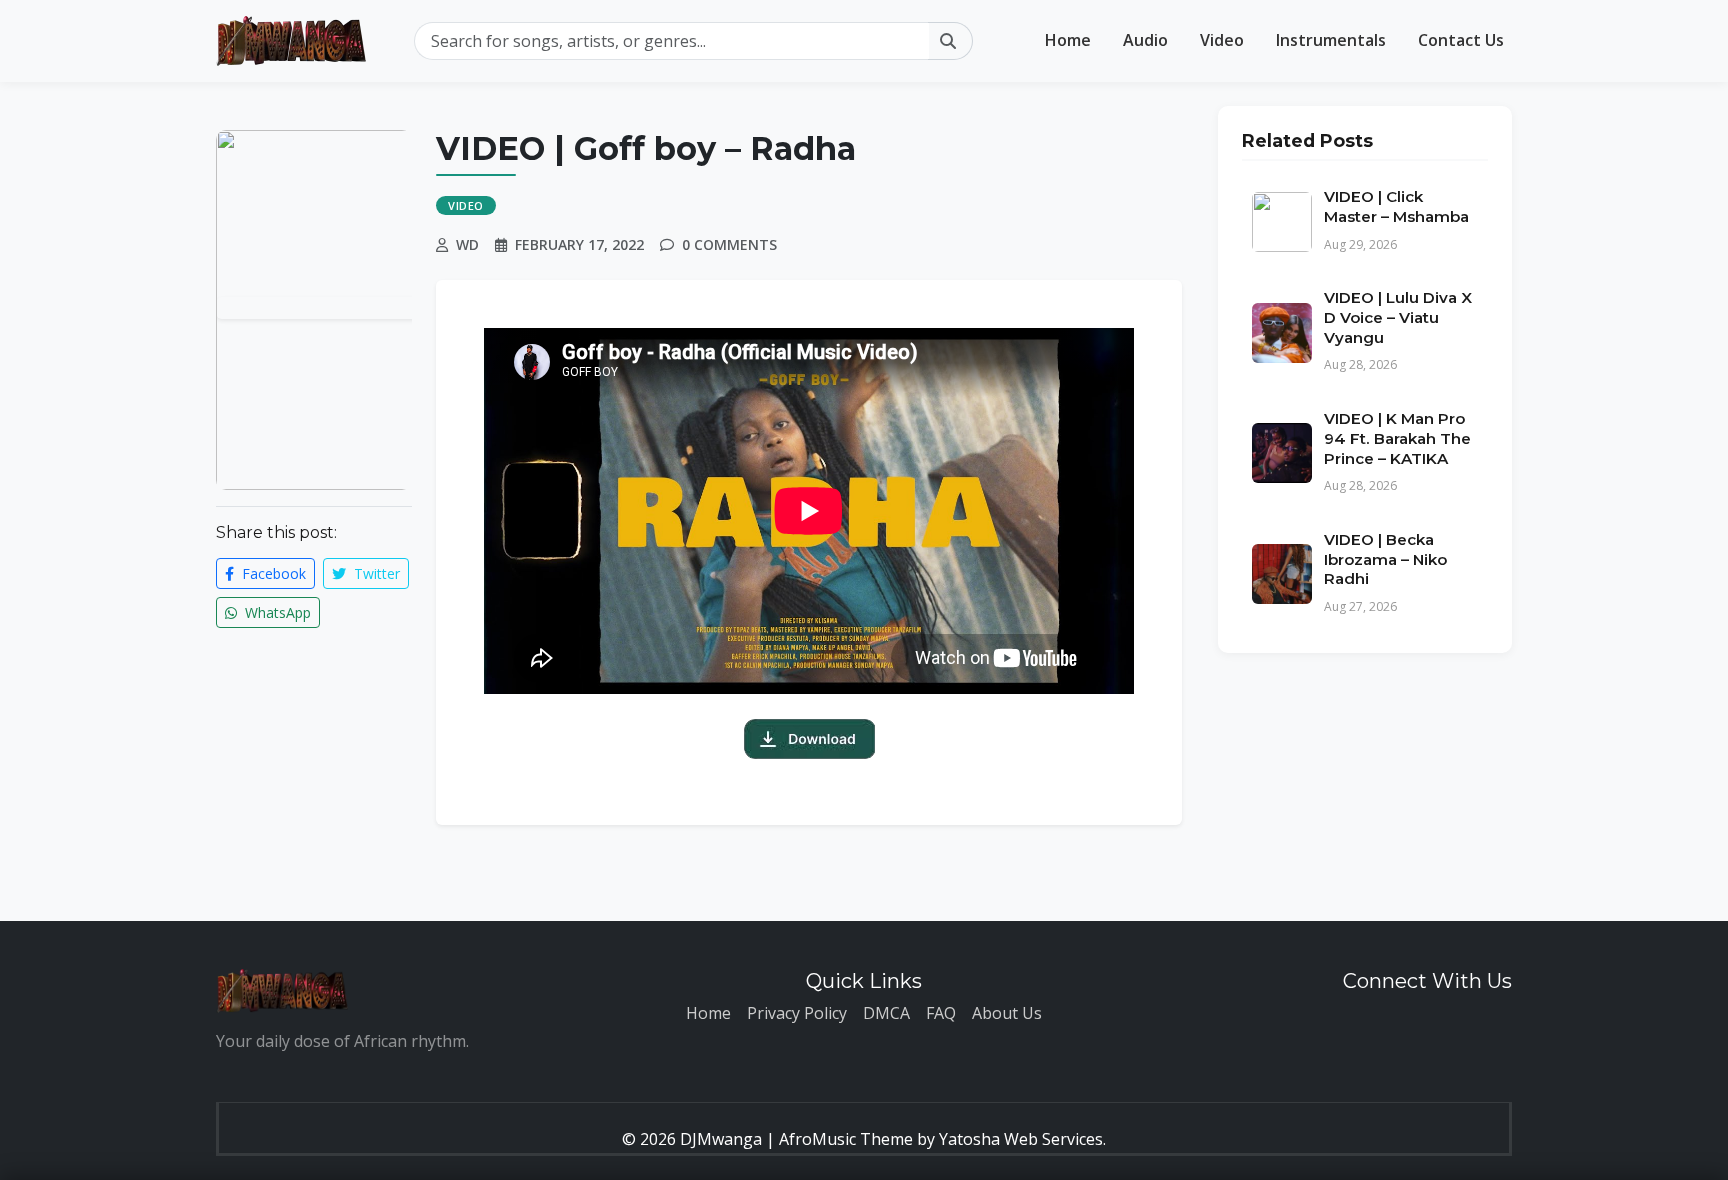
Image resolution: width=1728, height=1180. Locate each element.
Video (1222, 40)
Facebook (272, 573)
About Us (1007, 1013)
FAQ (941, 1013)
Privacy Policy (797, 1013)
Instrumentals (1331, 40)
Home (1068, 40)
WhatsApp (276, 612)
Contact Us (1461, 40)
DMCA (886, 1013)
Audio (1145, 40)
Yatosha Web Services (1021, 1139)
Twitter (375, 573)
